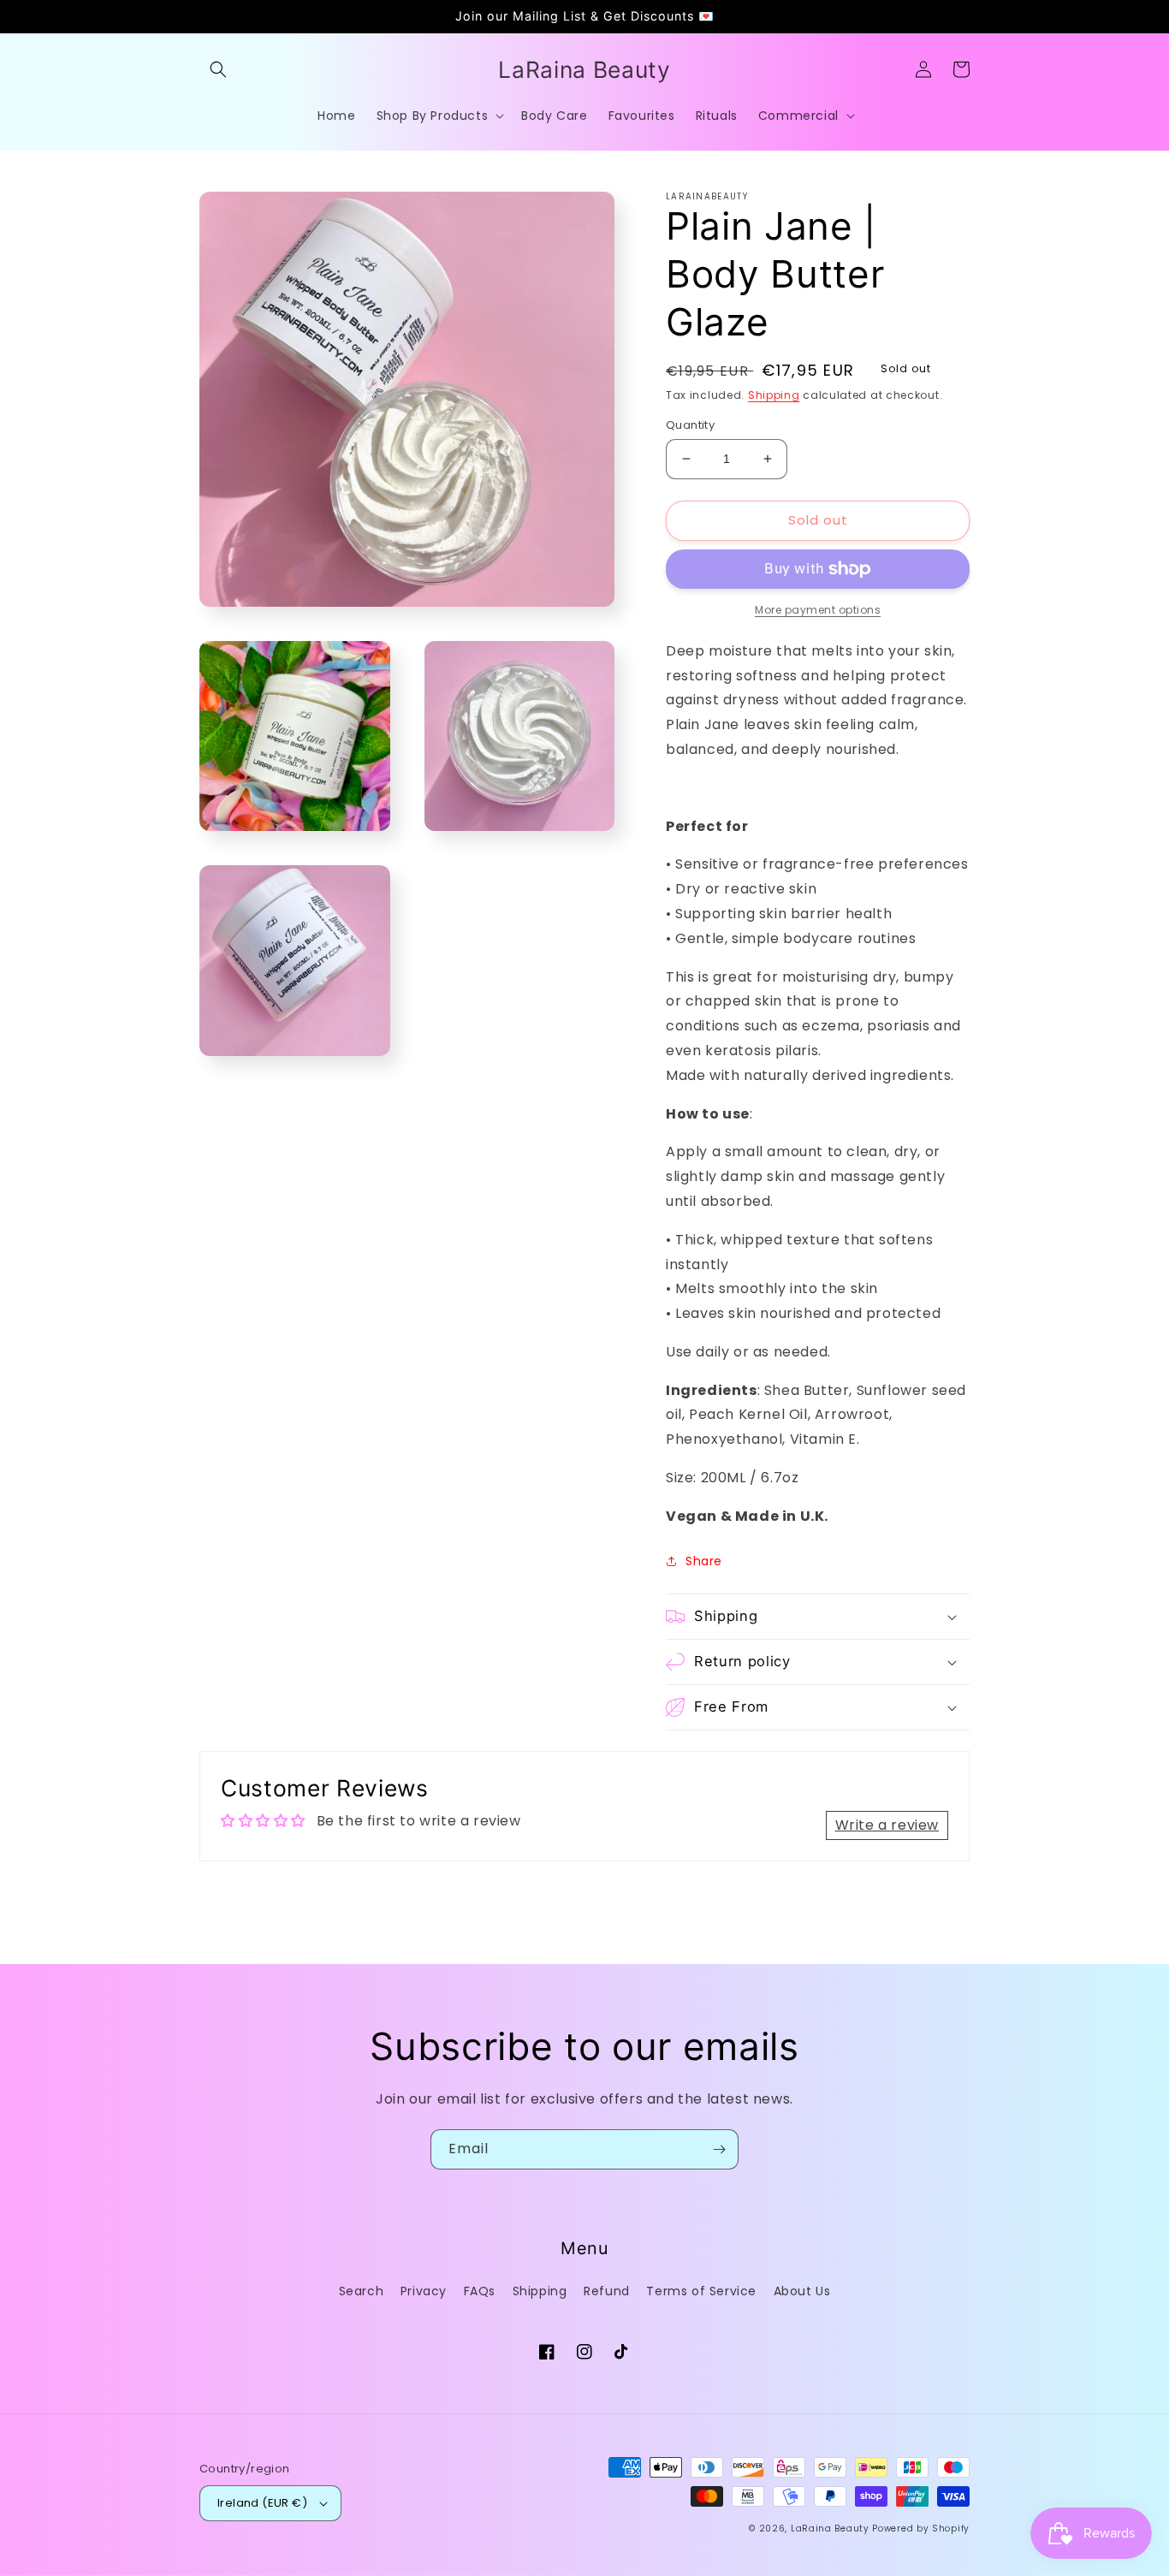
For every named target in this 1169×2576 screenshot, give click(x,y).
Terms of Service (701, 2291)
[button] (218, 69)
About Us (802, 2291)
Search (362, 2291)
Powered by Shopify (921, 2529)
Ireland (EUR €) (262, 2503)
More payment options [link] (818, 610)
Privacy (424, 2291)
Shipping (774, 395)
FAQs (480, 2291)
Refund (607, 2291)
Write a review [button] (887, 1825)
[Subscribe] (719, 2149)
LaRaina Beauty (830, 2529)
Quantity (690, 425)
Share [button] (704, 1561)
